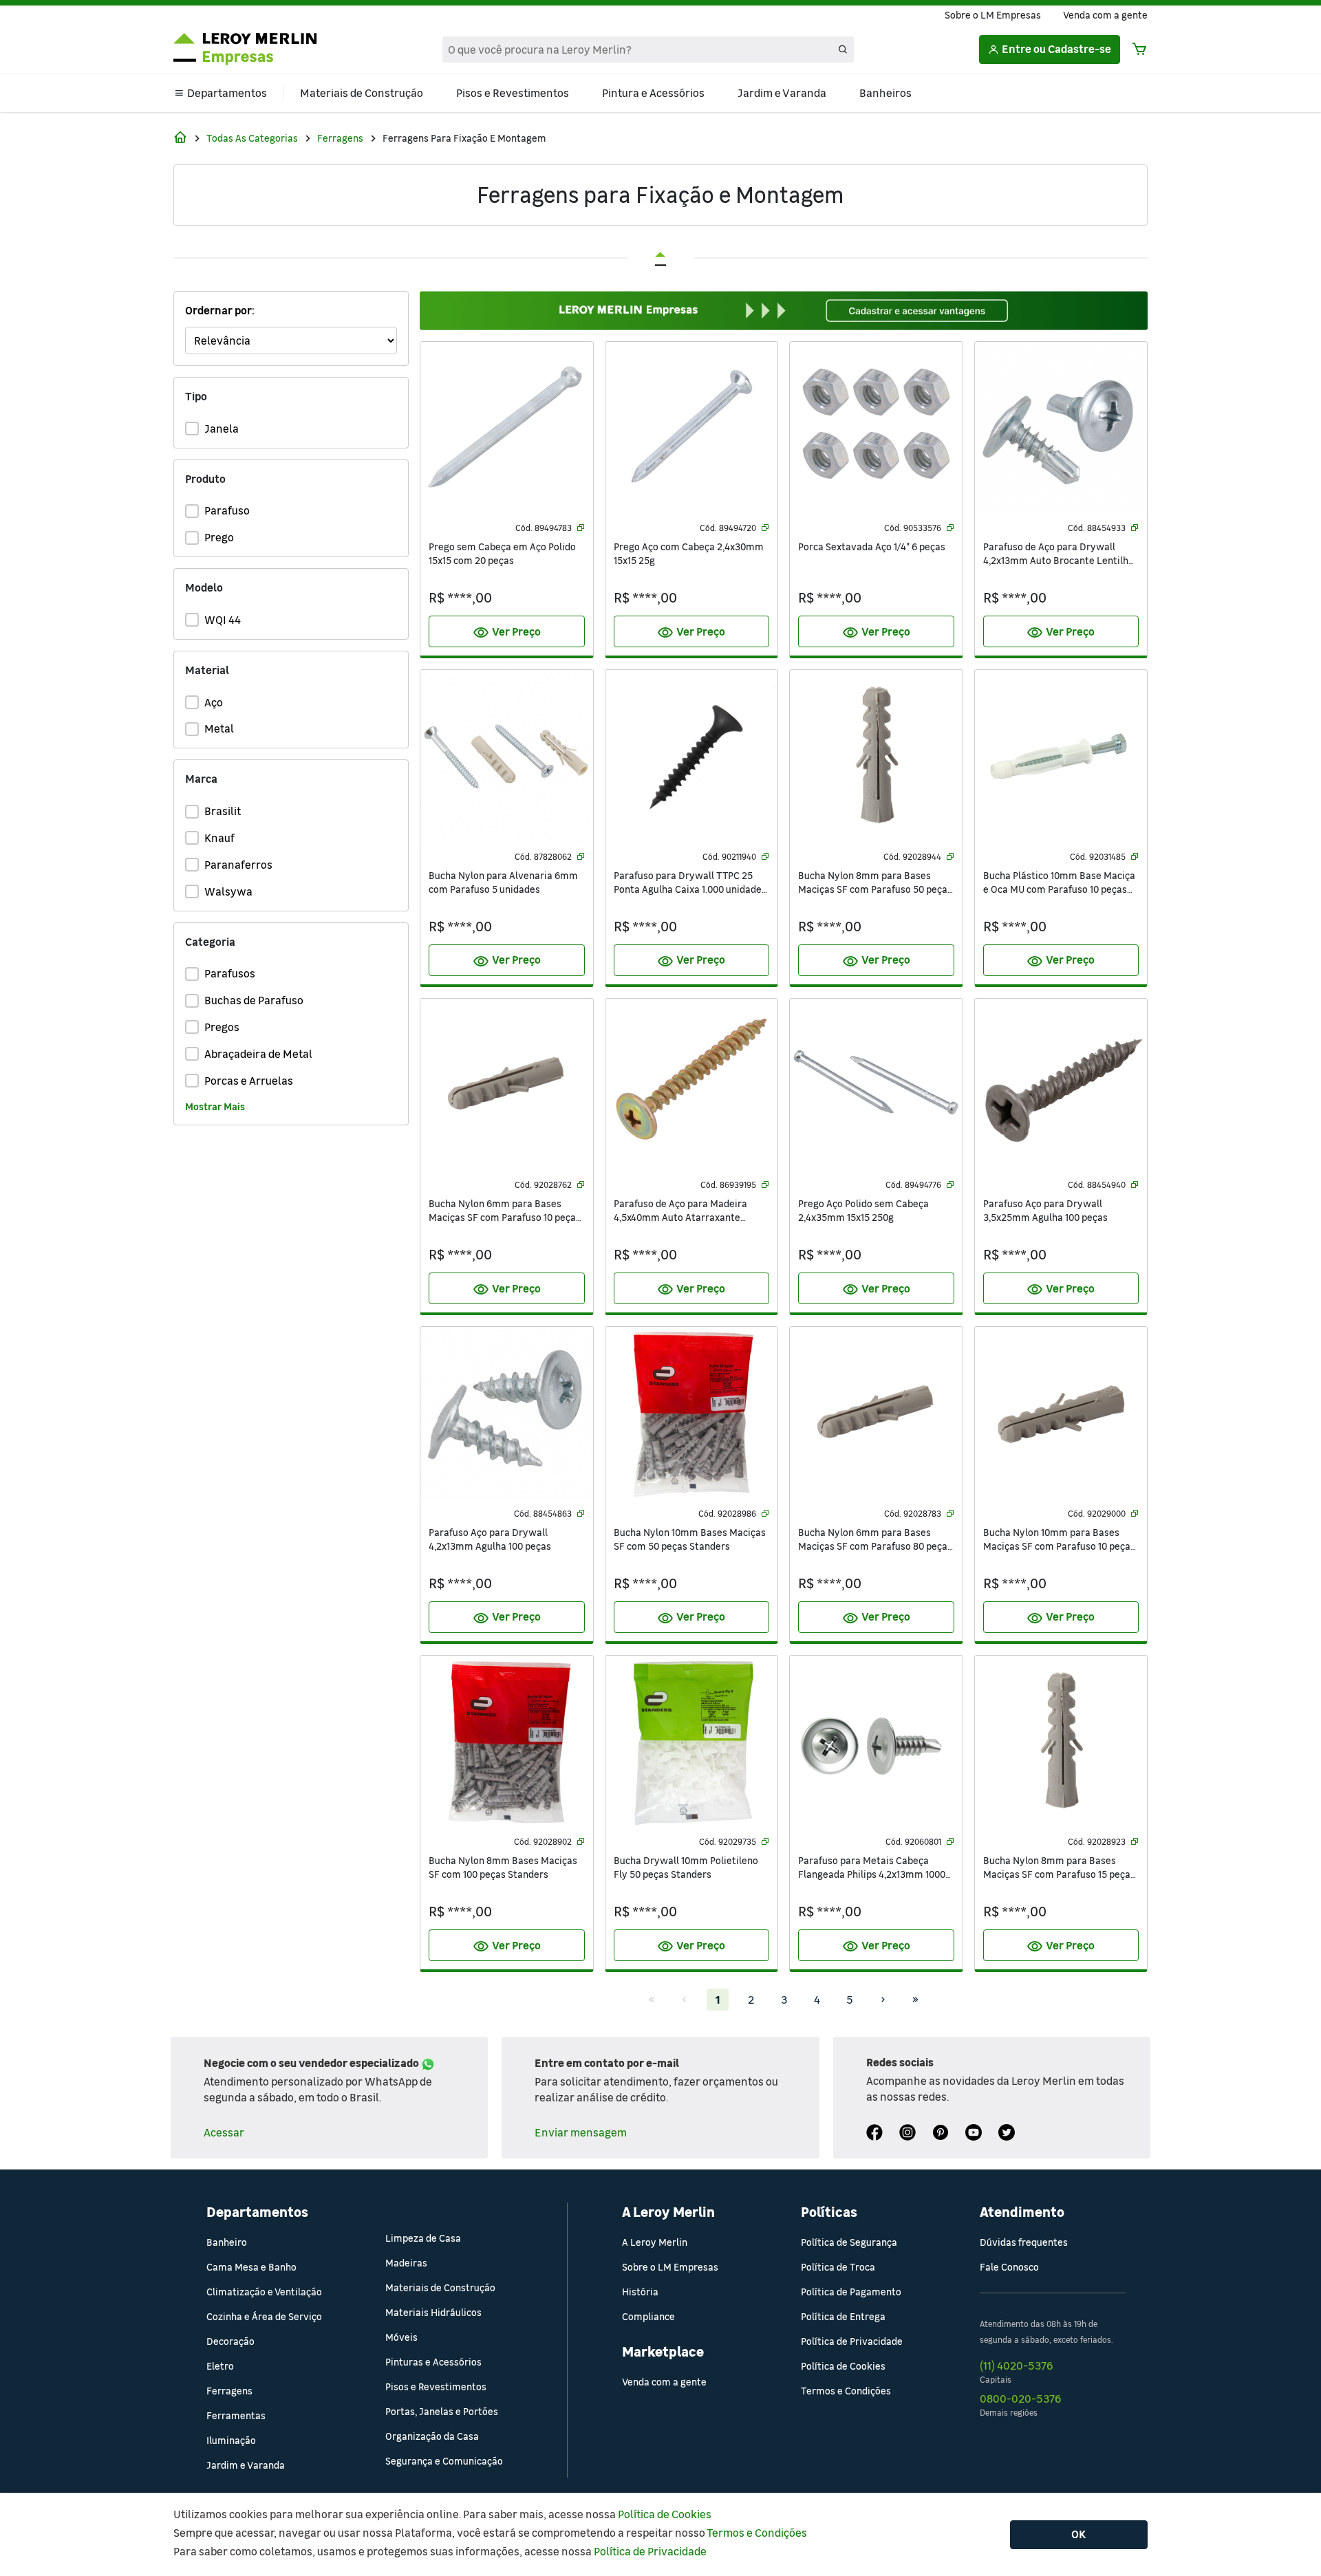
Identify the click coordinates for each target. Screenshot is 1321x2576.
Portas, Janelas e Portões (442, 2411)
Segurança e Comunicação (444, 2461)
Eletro (220, 2366)
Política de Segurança (849, 2242)
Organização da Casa (432, 2436)
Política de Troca (838, 2267)
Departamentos (227, 93)
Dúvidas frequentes (1024, 2242)
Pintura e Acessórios (653, 93)
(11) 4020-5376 (1016, 2366)
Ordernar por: (220, 310)
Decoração (230, 2341)
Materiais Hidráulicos (433, 2312)
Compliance (648, 2316)
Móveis (401, 2337)
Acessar (224, 2132)
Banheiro (227, 2242)
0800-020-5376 (1020, 2399)
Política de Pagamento (851, 2292)
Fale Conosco (1009, 2267)
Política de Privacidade (852, 2341)
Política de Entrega (843, 2316)
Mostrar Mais (215, 1106)
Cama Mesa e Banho (251, 2267)
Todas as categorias (252, 138)
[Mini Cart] (1139, 50)
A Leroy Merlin (655, 2242)
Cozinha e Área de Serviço (264, 2316)
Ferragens (340, 138)
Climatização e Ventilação (264, 2292)
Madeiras (406, 2263)
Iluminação (231, 2440)
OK (1079, 2534)
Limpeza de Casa (423, 2238)
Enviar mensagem (581, 2132)
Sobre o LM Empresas (993, 15)
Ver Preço (507, 633)
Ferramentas (236, 2415)
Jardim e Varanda (782, 93)
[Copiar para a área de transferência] (581, 528)
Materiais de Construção (362, 93)
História (640, 2292)
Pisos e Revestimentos (513, 93)
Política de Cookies (843, 2366)
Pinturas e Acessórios (433, 2362)
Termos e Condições (846, 2391)
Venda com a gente (1105, 15)
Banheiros (885, 93)
